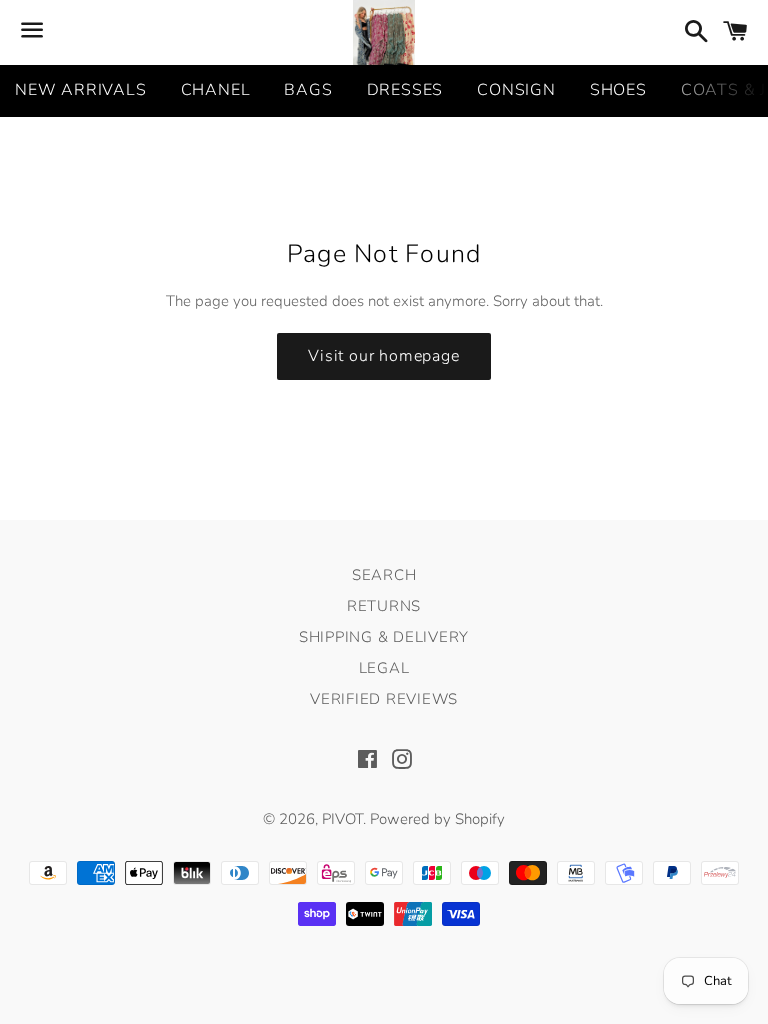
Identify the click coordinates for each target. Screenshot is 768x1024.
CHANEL (216, 90)
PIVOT (342, 819)
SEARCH (384, 575)
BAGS (308, 90)
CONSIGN (516, 90)
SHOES (618, 90)
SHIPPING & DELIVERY (384, 637)
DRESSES (405, 90)
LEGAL (384, 668)
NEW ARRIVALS (81, 90)
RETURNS (384, 606)
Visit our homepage (383, 356)
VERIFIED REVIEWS (384, 699)
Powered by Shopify (437, 819)
